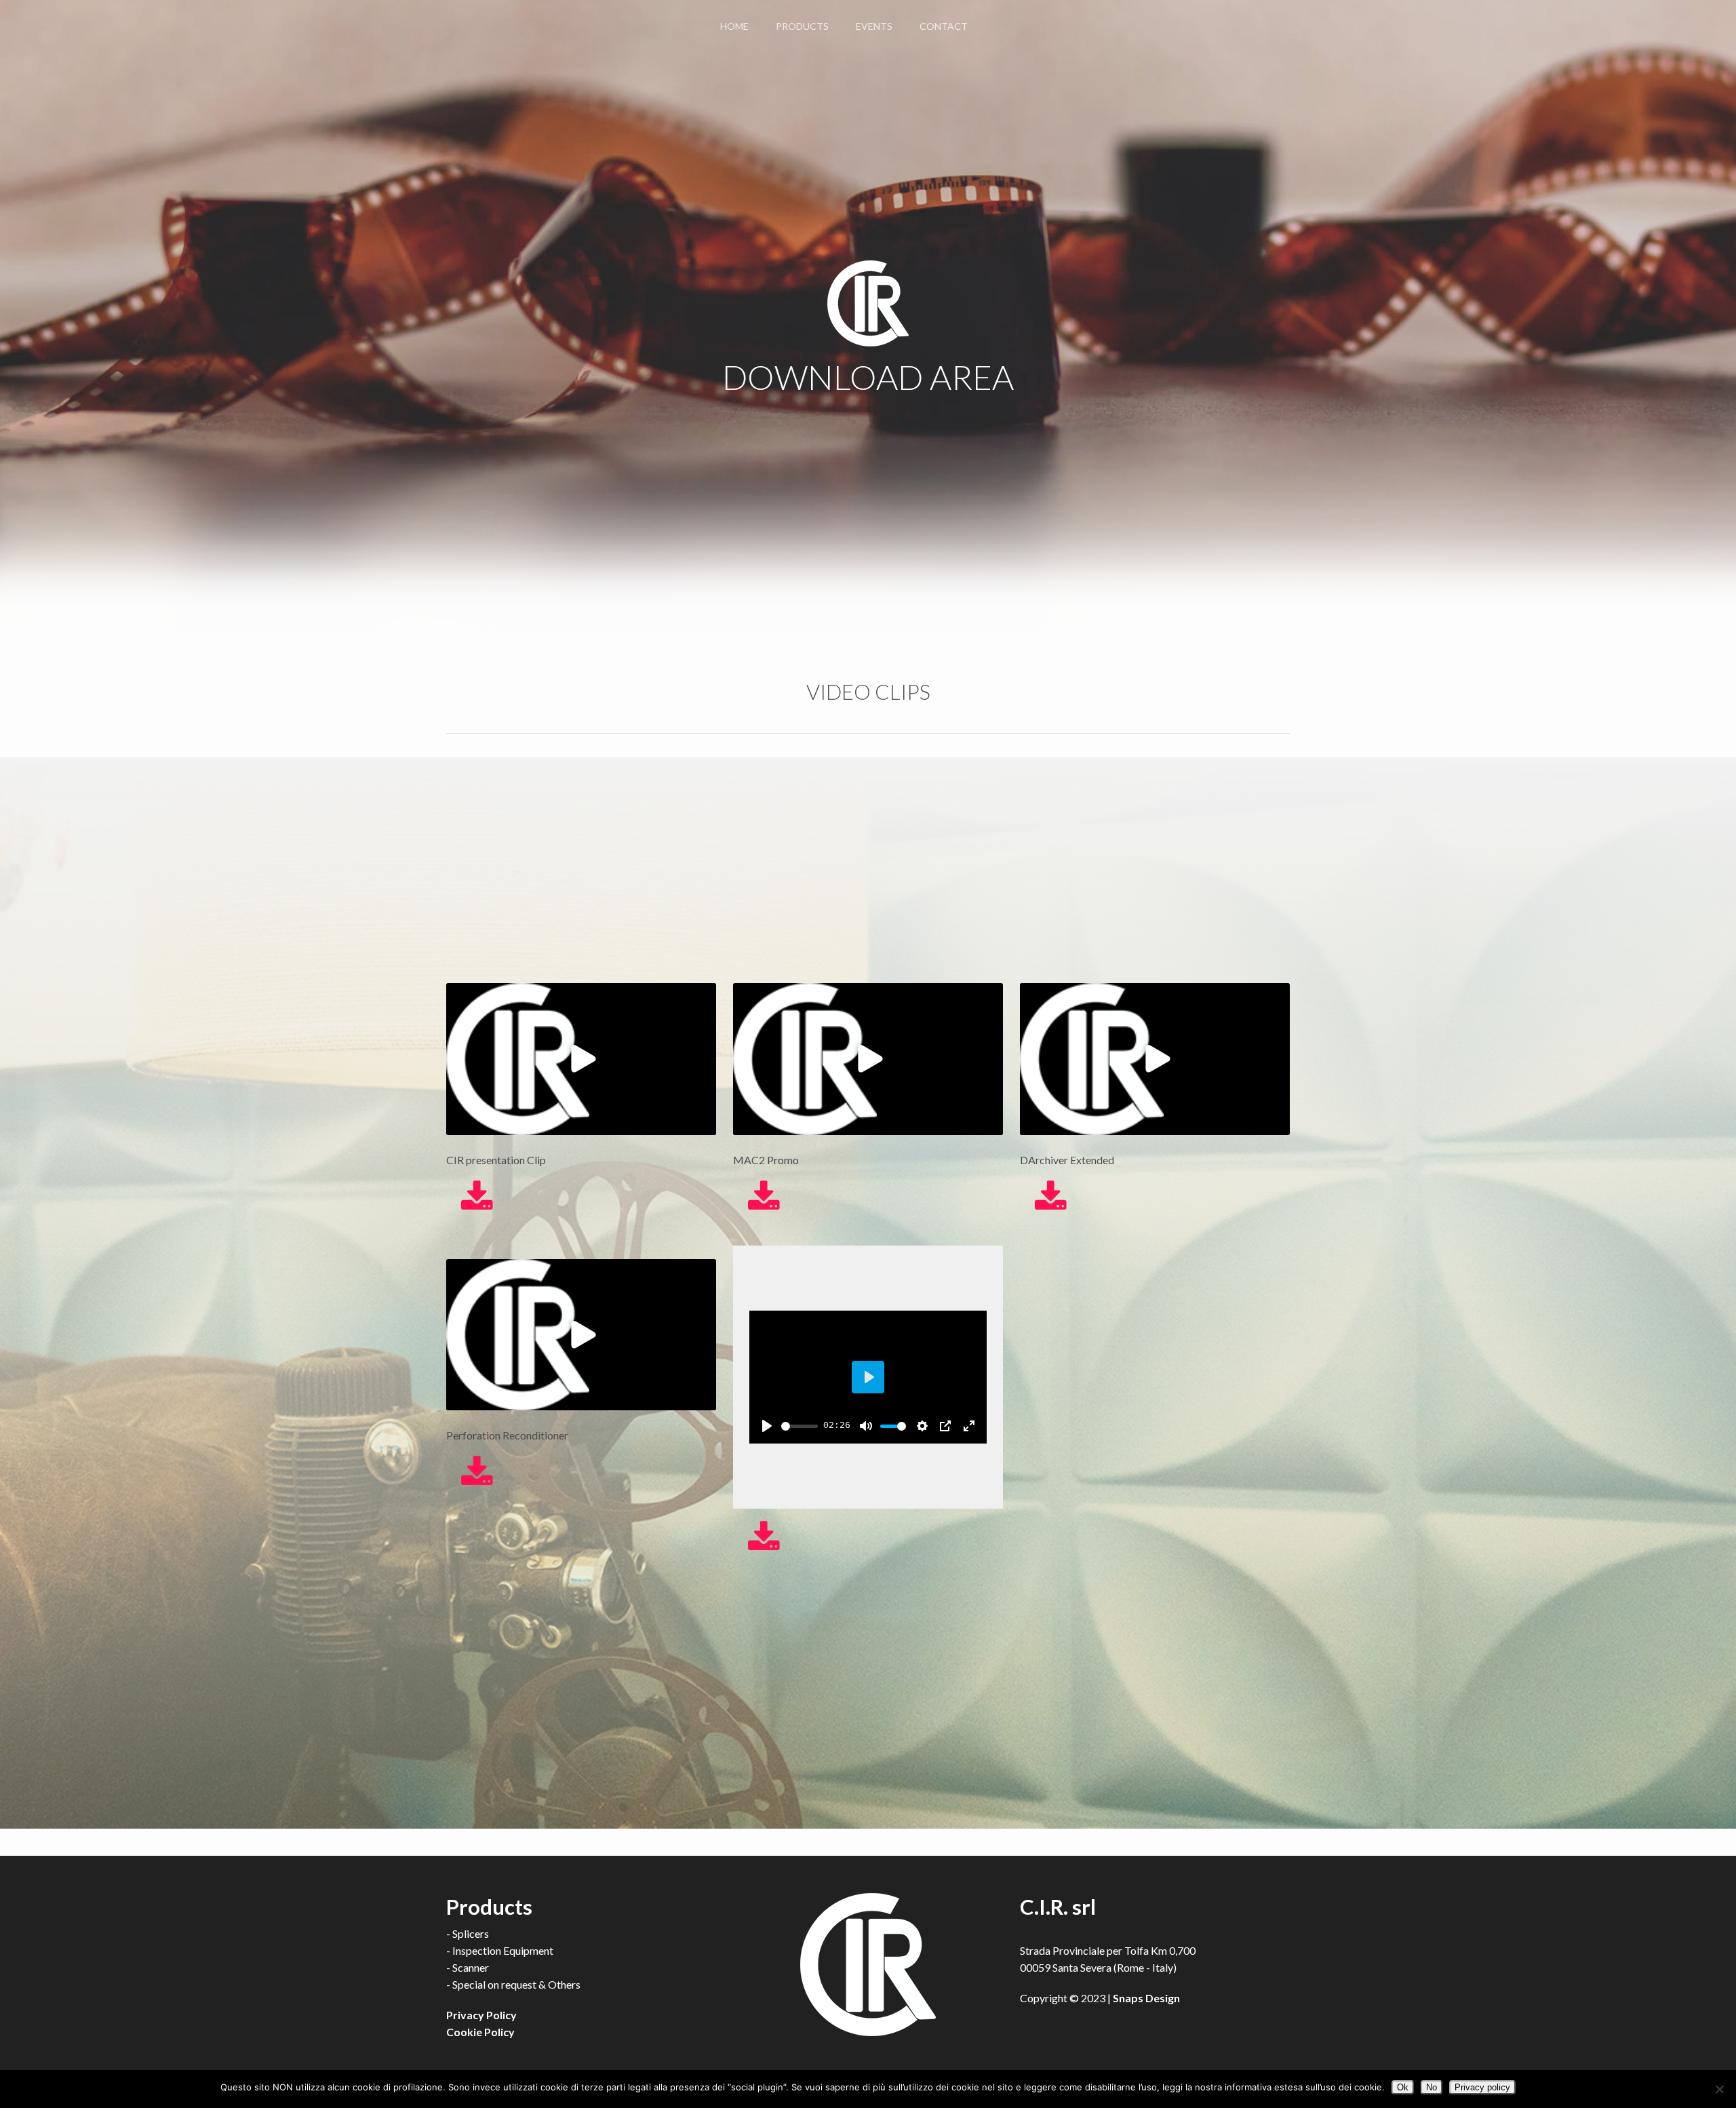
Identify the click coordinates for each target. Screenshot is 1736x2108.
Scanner (471, 1967)
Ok (1403, 2087)
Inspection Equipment (503, 1950)
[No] (1719, 2089)
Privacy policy (1482, 2087)
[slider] (800, 1426)
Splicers (471, 1933)
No (1432, 2087)
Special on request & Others (516, 1984)
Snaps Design (1146, 1998)
